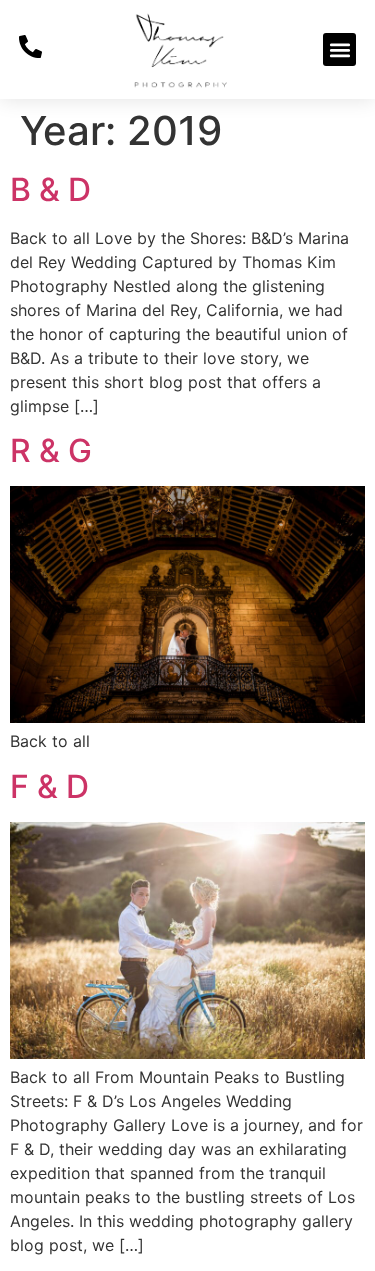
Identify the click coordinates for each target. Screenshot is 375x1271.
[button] (339, 49)
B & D (50, 189)
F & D (49, 786)
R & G (51, 450)
